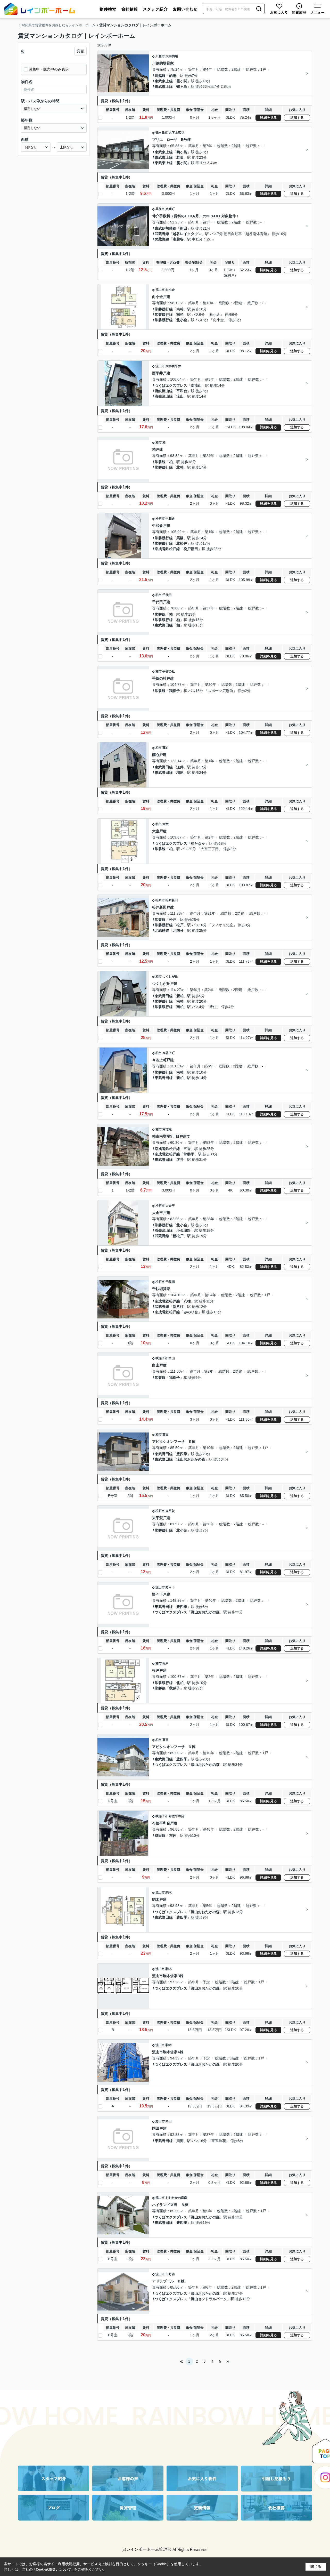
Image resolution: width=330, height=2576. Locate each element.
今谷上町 (169, 1053)
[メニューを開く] (317, 9)
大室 (166, 824)
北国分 (178, 930)
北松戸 (182, 543)
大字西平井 (173, 366)
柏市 (159, 442)
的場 (173, 76)
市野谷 (170, 2274)
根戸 (166, 1663)
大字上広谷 (176, 133)
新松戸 (178, 1236)
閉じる (316, 2566)
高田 (166, 1435)
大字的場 (172, 56)
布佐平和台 (176, 1816)
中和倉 (170, 519)
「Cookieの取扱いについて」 (53, 2570)
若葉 (180, 157)
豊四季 (182, 1454)
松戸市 (160, 519)
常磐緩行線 (164, 309)
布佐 (173, 1836)
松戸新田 (191, 549)
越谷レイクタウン (187, 234)
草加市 (160, 209)
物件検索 (108, 9)
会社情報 (129, 9)
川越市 (160, 56)
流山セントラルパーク (209, 2299)
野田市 (160, 2121)
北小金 (182, 320)
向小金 (170, 290)
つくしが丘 (170, 977)
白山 (172, 1358)
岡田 (169, 2121)
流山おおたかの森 (191, 1459)
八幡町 (170, 209)
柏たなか (198, 843)
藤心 (166, 748)
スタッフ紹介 (155, 9)
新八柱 (178, 1307)
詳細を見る (269, 118)
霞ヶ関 (182, 81)
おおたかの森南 (176, 2198)
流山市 (160, 290)
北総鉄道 (162, 930)
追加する (297, 118)
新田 (184, 228)
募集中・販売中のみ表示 (49, 69)
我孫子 (175, 691)
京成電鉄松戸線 (167, 549)
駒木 (169, 1893)
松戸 (173, 920)
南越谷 (178, 239)
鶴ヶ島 (182, 86)
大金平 (170, 1206)
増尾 (180, 772)
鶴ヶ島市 (162, 133)
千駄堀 (170, 1282)
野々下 (170, 1587)
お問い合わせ (185, 9)
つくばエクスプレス (171, 385)
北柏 (180, 467)
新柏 (180, 996)
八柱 (187, 1301)
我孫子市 (162, 1358)
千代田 (167, 595)
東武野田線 (164, 625)
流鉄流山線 (164, 391)
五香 (187, 1149)
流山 (180, 396)
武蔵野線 (162, 234)
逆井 (180, 767)
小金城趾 (184, 1230)
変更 (80, 51)
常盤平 (189, 1154)
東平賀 (170, 1511)
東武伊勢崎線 (166, 228)
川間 (180, 2141)
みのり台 (191, 1312)
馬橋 (180, 538)
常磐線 (160, 462)
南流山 (196, 385)
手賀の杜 (169, 671)
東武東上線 (164, 81)
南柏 (180, 309)
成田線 (160, 1836)
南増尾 (167, 1129)
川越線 (160, 76)
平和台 (182, 391)
